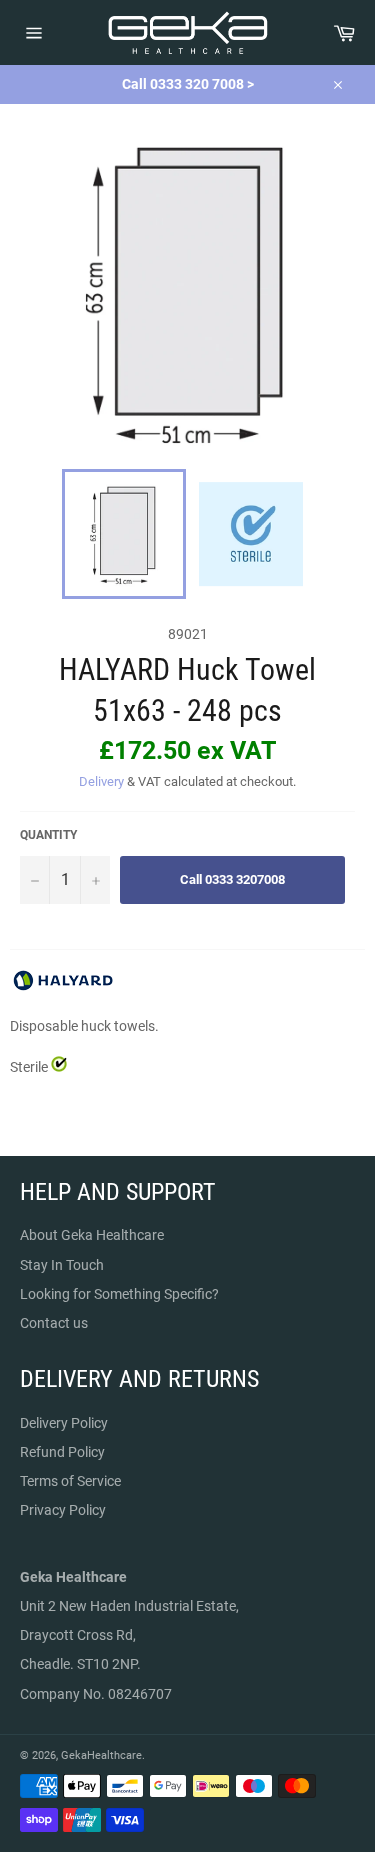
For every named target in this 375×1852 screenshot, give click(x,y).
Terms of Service (70, 1481)
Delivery (101, 781)
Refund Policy (62, 1452)
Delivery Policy (64, 1423)
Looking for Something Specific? (119, 1294)
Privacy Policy (63, 1510)
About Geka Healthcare (92, 1235)
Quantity (48, 835)
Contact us (54, 1323)
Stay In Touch (62, 1265)
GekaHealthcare (101, 1755)
